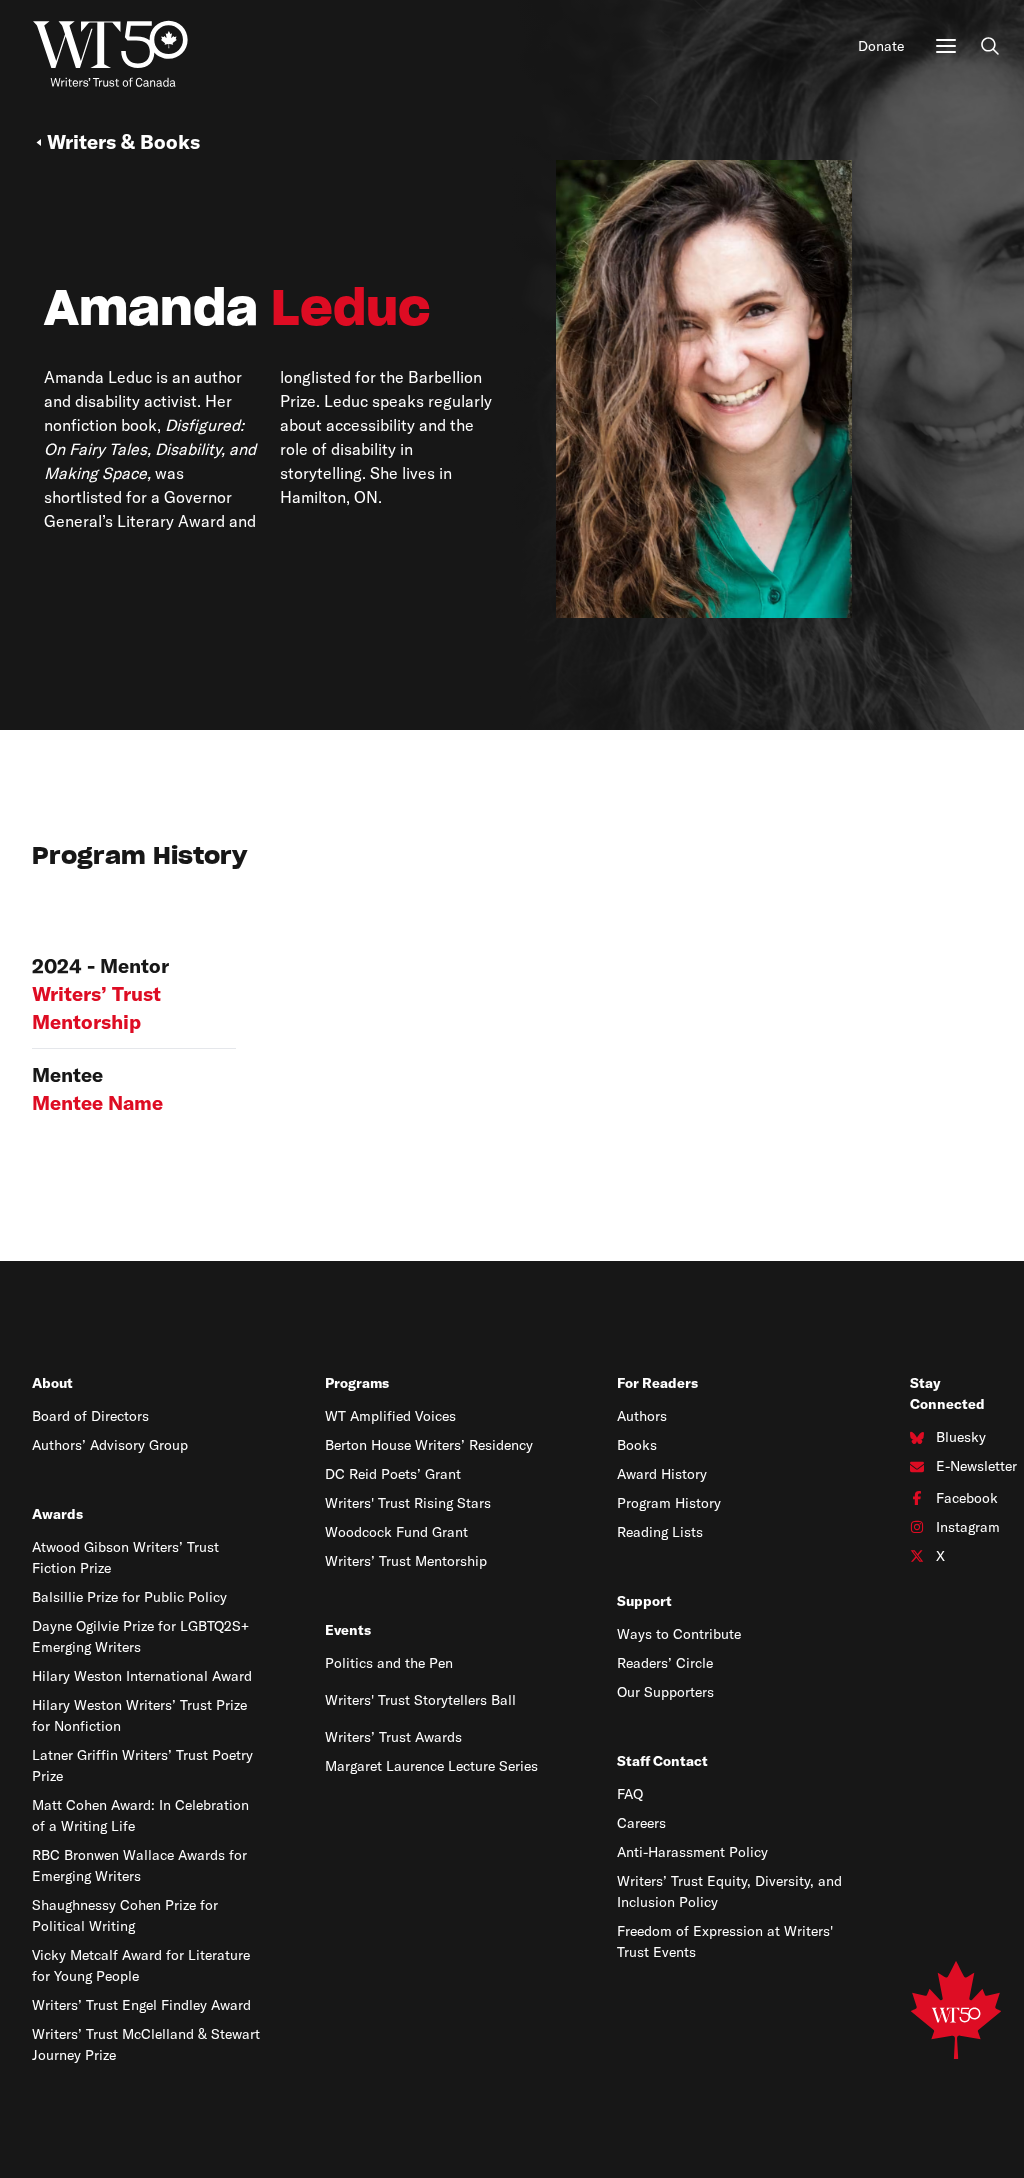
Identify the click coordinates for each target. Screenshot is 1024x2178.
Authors (642, 1416)
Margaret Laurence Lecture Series (431, 1766)
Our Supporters (665, 1692)
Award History (662, 1474)
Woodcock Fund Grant (396, 1532)
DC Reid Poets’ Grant (393, 1474)
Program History (669, 1503)
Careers (641, 1823)
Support (644, 1601)
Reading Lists (660, 1532)
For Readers (657, 1383)
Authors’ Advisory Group (110, 1445)
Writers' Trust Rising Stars (408, 1503)
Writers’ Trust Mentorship (406, 1561)
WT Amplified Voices (390, 1416)
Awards (57, 1514)
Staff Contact (662, 1761)
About (52, 1383)
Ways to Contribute (679, 1634)
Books (637, 1445)
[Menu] (946, 46)
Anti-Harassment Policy (692, 1852)
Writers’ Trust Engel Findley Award (141, 2005)
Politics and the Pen (389, 1663)
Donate (881, 46)
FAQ (630, 1794)
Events (348, 1630)
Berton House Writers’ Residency (429, 1445)
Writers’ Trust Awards (393, 1737)
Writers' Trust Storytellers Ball (420, 1700)
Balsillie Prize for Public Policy (129, 1597)
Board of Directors (90, 1416)
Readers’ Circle (665, 1663)
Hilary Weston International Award (142, 1676)
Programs (357, 1383)
